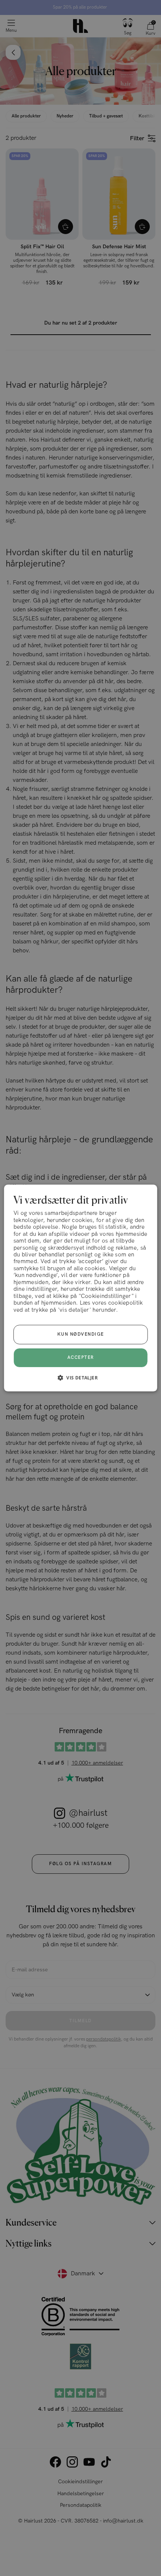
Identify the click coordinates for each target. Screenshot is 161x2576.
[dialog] (81, 1288)
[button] (80, 1378)
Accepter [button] (81, 1358)
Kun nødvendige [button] (81, 1334)
